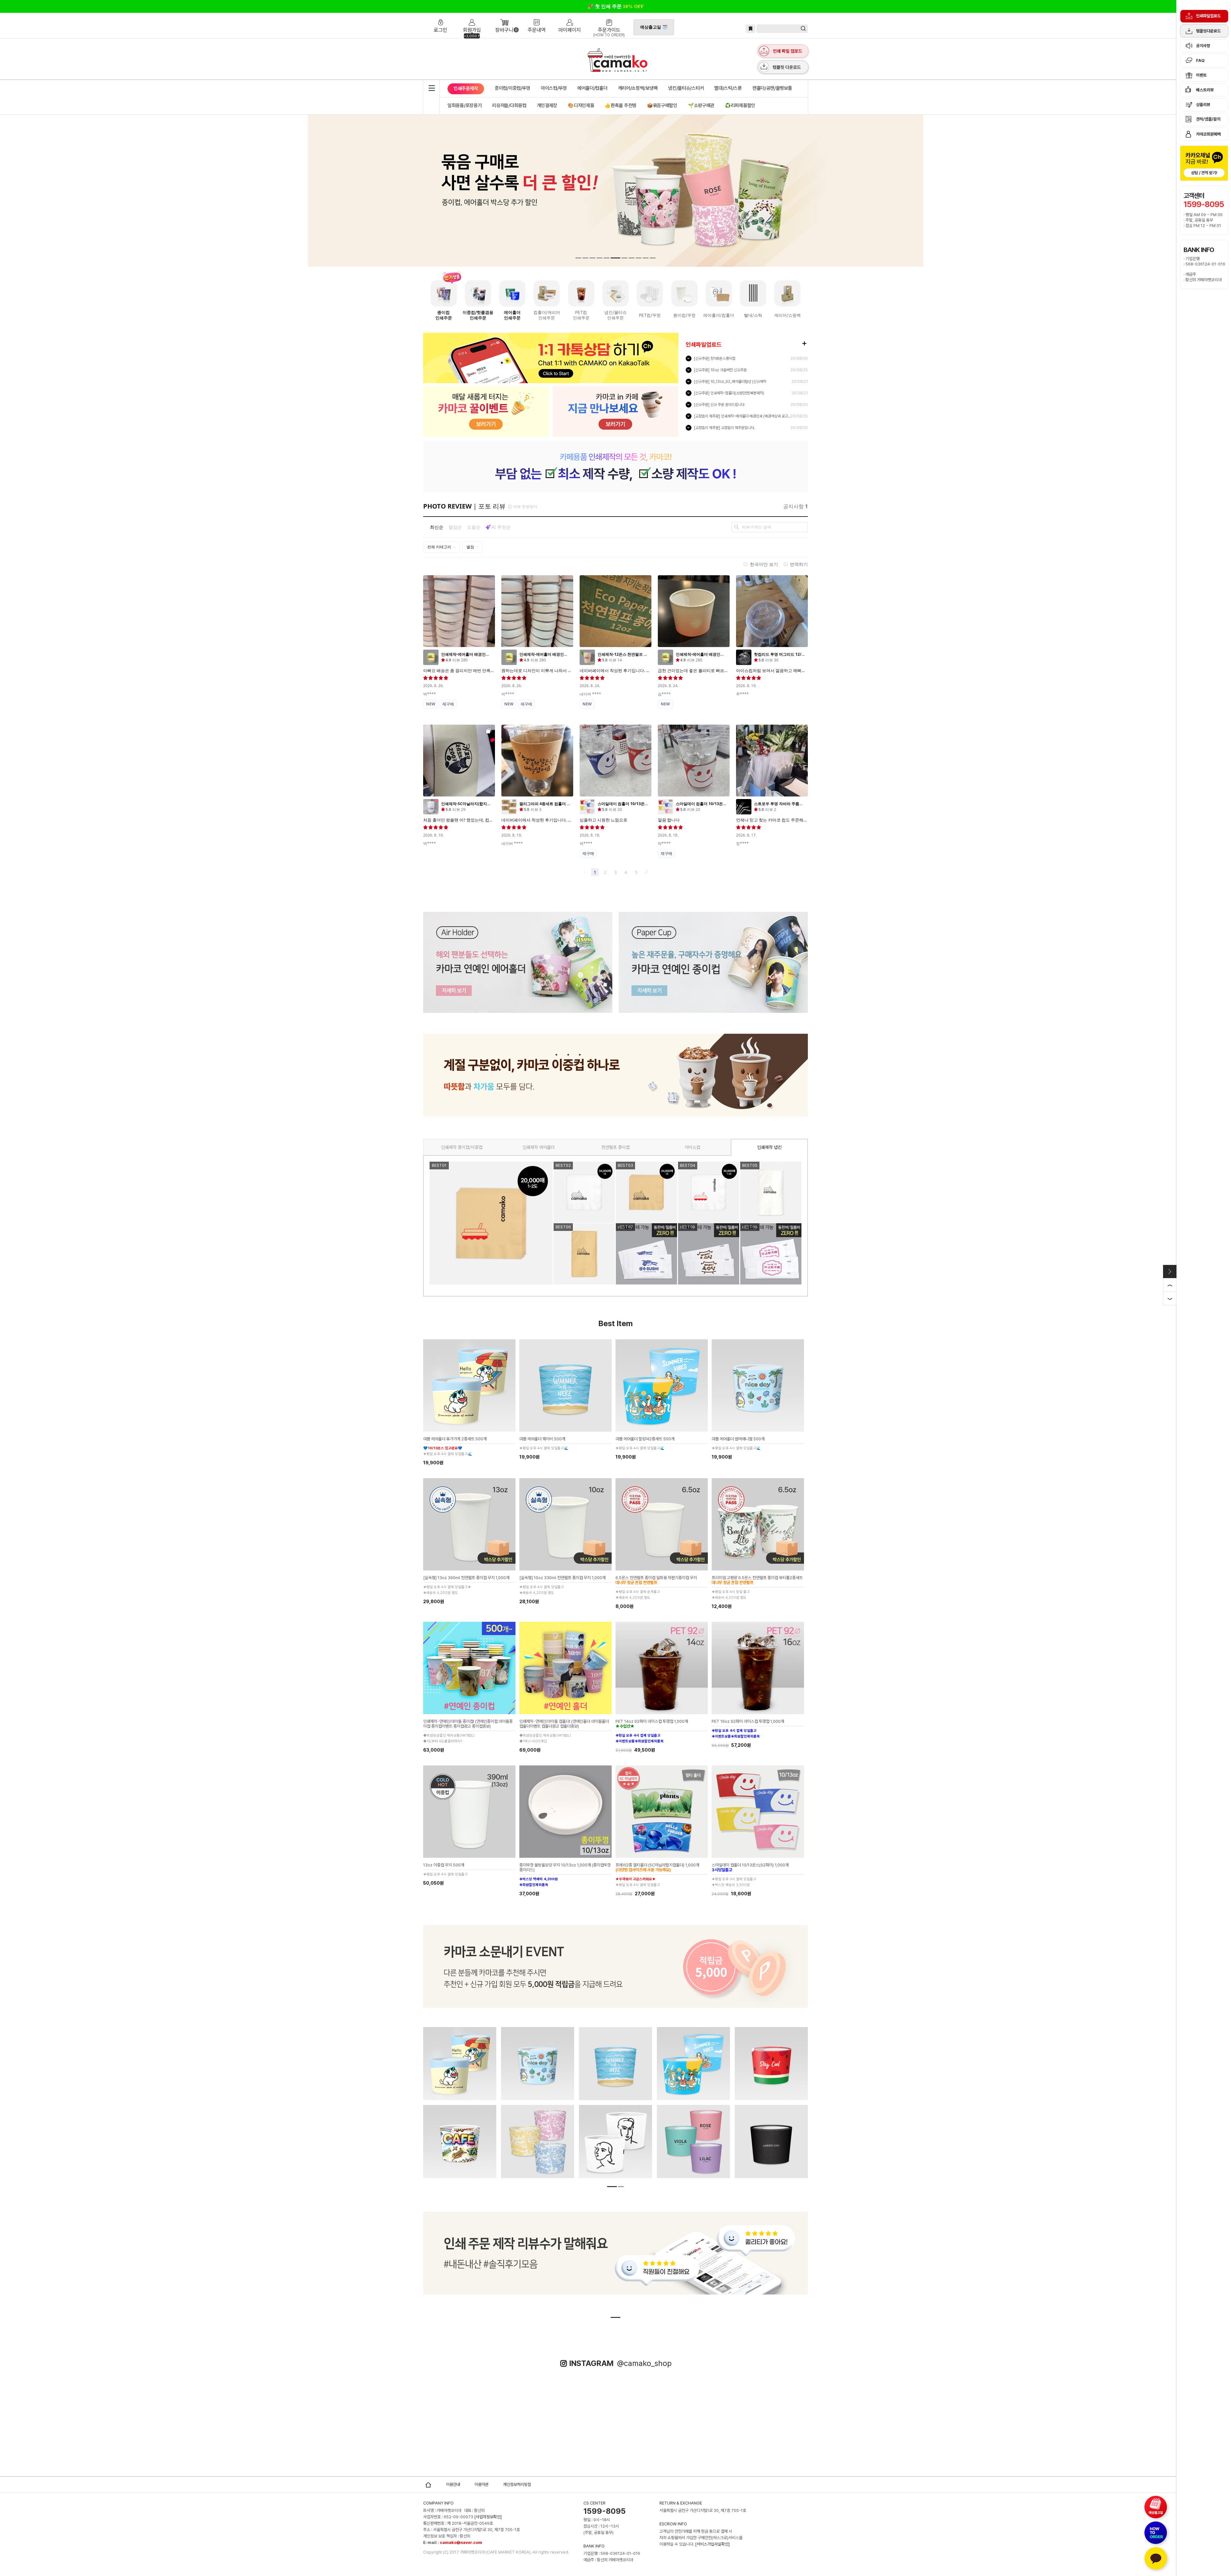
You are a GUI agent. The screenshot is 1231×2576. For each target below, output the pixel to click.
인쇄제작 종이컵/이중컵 (462, 1147)
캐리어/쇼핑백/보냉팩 (638, 88)
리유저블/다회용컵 (509, 105)
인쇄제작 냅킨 (769, 1147)
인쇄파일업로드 (1208, 16)
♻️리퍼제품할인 (740, 105)
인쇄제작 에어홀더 (539, 1147)
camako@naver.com (461, 2542)
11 (651, 258)
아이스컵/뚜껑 (554, 88)
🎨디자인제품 (581, 105)
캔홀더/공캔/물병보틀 (772, 88)
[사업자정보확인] (488, 2517)
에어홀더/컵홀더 (592, 88)
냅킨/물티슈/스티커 (686, 88)
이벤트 (1201, 75)
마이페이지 (570, 17)
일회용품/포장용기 (465, 105)
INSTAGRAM (620, 2363)
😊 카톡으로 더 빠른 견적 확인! (616, 6)
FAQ (1200, 60)
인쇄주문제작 (466, 87)
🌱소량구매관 (701, 105)
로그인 (442, 17)
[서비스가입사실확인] (712, 2544)
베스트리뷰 (1205, 90)
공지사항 (1203, 46)
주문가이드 (609, 17)
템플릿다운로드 (1208, 31)
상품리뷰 (1203, 105)
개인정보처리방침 (517, 2484)
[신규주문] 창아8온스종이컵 (715, 358)
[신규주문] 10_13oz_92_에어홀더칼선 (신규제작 (730, 382)
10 (642, 258)
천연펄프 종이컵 (615, 1147)
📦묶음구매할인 (662, 105)
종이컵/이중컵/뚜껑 (512, 88)
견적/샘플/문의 (1208, 119)
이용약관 (482, 2484)
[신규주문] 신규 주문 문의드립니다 (719, 405)
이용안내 (453, 2484)
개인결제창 (547, 105)
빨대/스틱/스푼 (728, 88)
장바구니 (504, 17)
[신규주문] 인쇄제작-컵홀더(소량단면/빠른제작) (729, 393)
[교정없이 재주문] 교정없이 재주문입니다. (724, 428)
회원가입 (472, 17)
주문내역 (537, 17)
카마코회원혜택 (1208, 134)
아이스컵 (692, 1147)
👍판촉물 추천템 (620, 105)
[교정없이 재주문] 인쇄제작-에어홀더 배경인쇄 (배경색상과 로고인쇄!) (743, 416)
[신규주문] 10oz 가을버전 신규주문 (720, 370)
